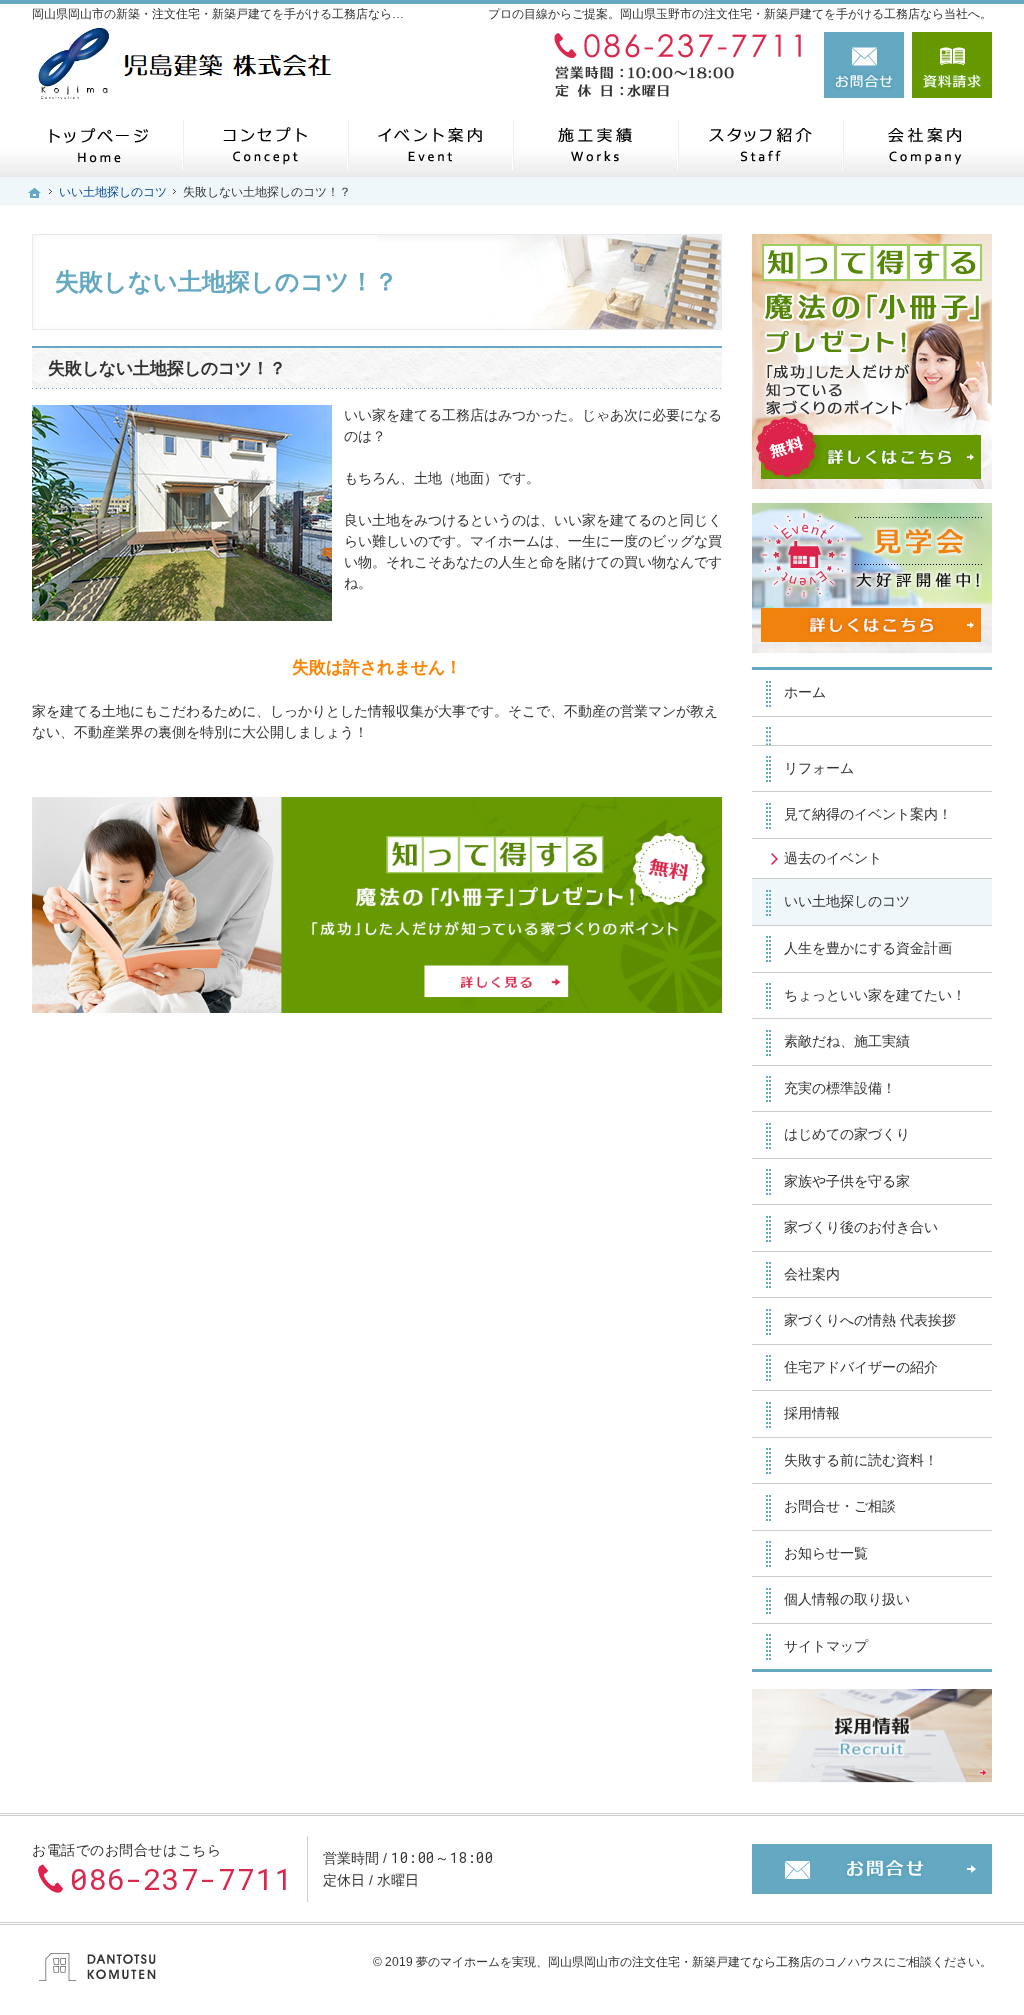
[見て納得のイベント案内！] (429, 144)
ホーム (805, 692)
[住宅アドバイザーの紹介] (759, 144)
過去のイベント (833, 858)
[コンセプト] (264, 144)
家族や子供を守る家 (847, 1181)
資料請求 (952, 65)
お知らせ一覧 (826, 1553)
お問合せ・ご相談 (840, 1506)
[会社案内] (924, 144)
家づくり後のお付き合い (861, 1227)
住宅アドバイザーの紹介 (861, 1367)
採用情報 (812, 1413)
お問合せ (864, 65)
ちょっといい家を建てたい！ (875, 995)
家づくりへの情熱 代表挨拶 (870, 1320)
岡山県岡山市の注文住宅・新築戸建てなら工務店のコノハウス (716, 1962)
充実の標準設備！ (840, 1088)
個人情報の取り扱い (847, 1599)
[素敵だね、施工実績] (594, 144)
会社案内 (812, 1274)
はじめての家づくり (847, 1134)
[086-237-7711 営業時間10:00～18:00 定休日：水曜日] (676, 65)
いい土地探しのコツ (847, 901)
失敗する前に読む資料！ (861, 1460)
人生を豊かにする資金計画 (868, 948)
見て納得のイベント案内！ (868, 814)
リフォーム (819, 768)
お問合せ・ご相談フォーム (872, 1869)
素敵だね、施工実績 (847, 1041)
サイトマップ (826, 1646)
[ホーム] (99, 144)
